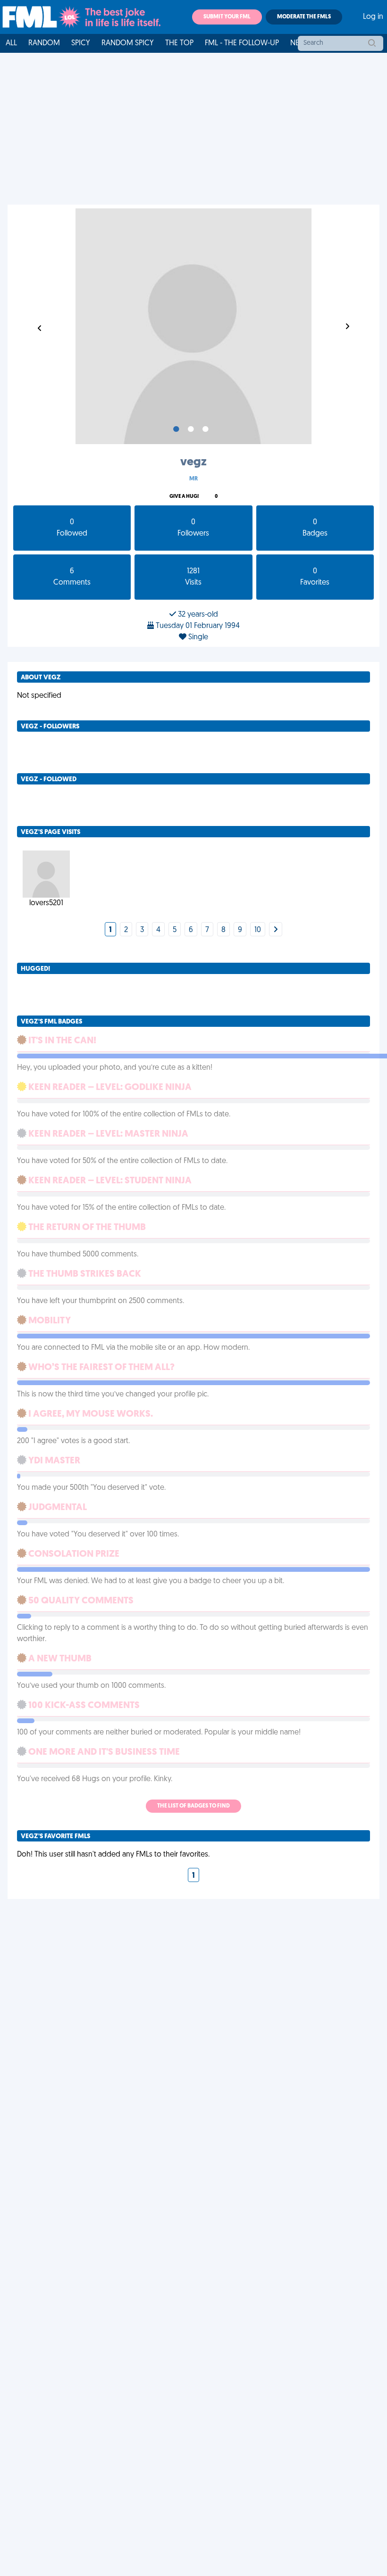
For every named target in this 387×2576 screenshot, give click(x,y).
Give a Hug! (184, 497)
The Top (179, 43)
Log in (373, 17)
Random (44, 43)
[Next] (276, 930)
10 (258, 930)
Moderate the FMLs (304, 17)
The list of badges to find (193, 1806)
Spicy (81, 43)
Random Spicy (128, 43)
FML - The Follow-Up (242, 43)
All (11, 43)
